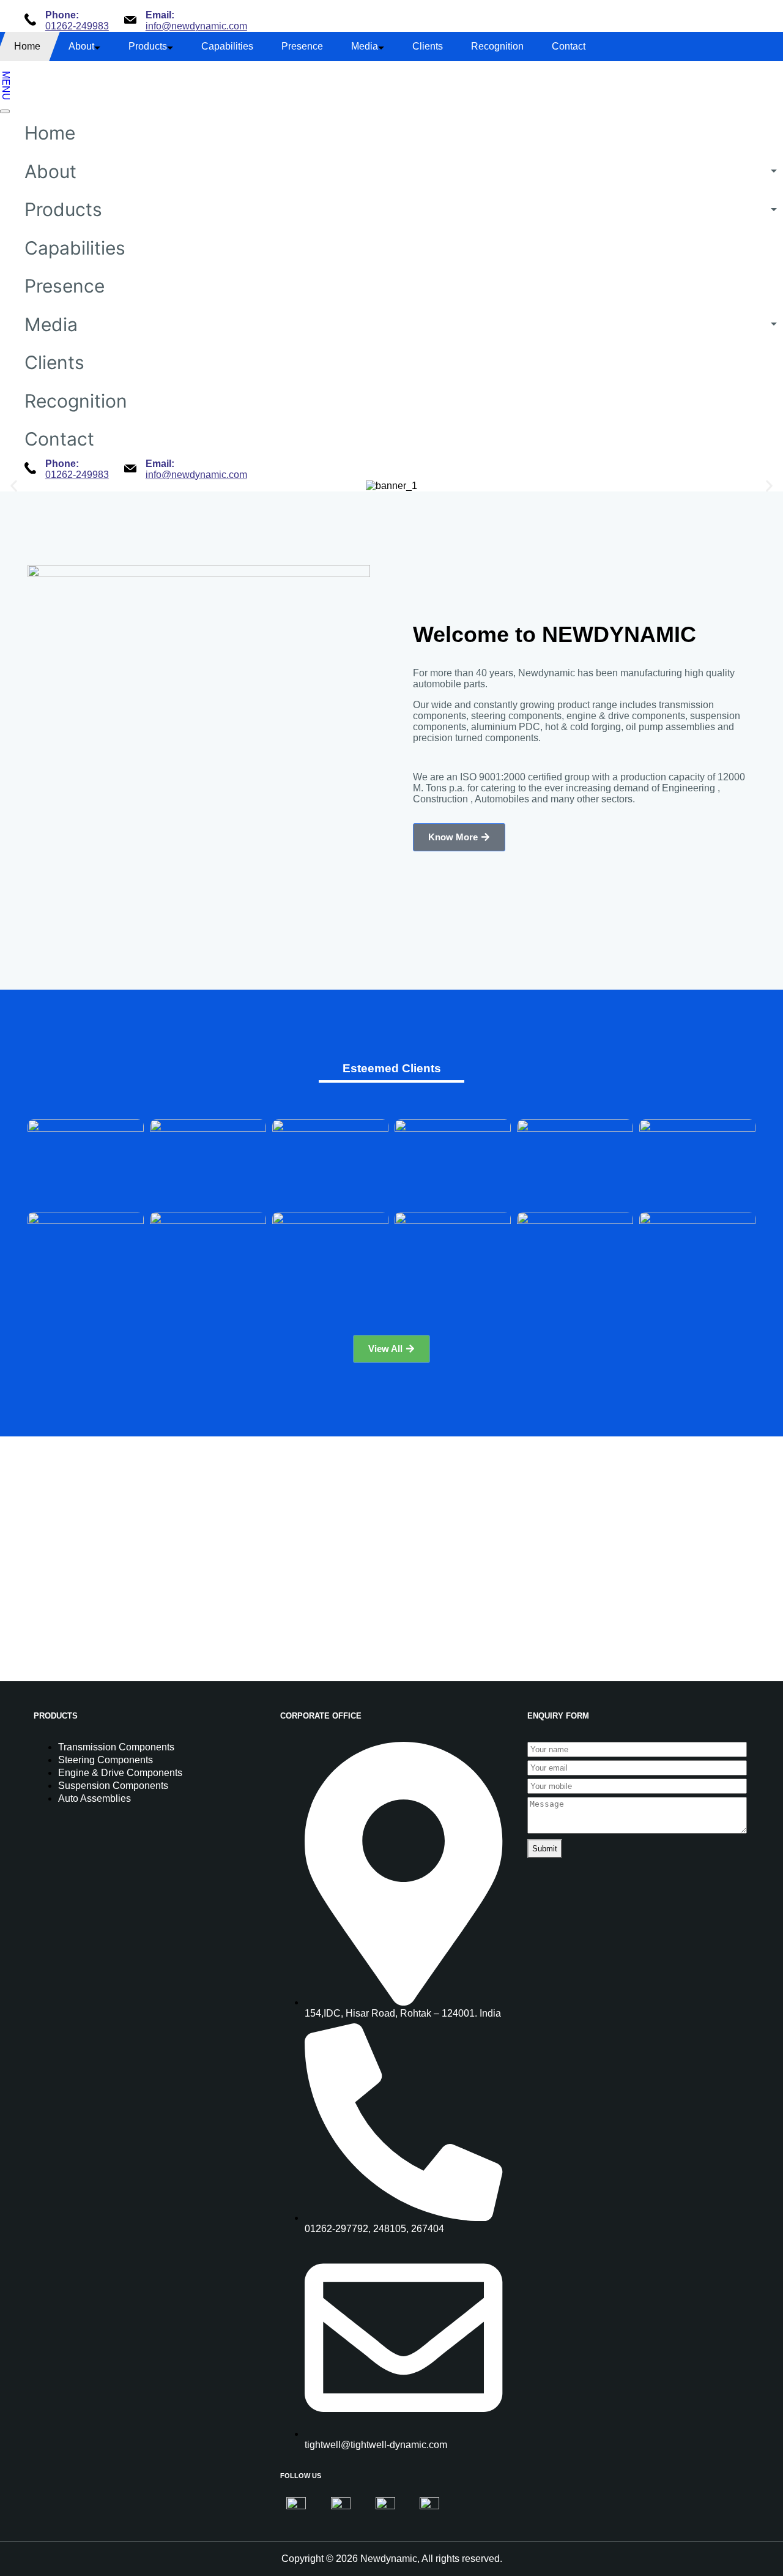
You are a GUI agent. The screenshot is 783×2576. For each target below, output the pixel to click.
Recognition (497, 46)
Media (365, 46)
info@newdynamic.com (196, 26)
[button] (14, 486)
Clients (428, 46)
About (81, 46)
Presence (302, 46)
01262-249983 (77, 26)
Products (148, 46)
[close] (5, 111)
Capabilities (227, 46)
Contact (569, 46)
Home (27, 46)
